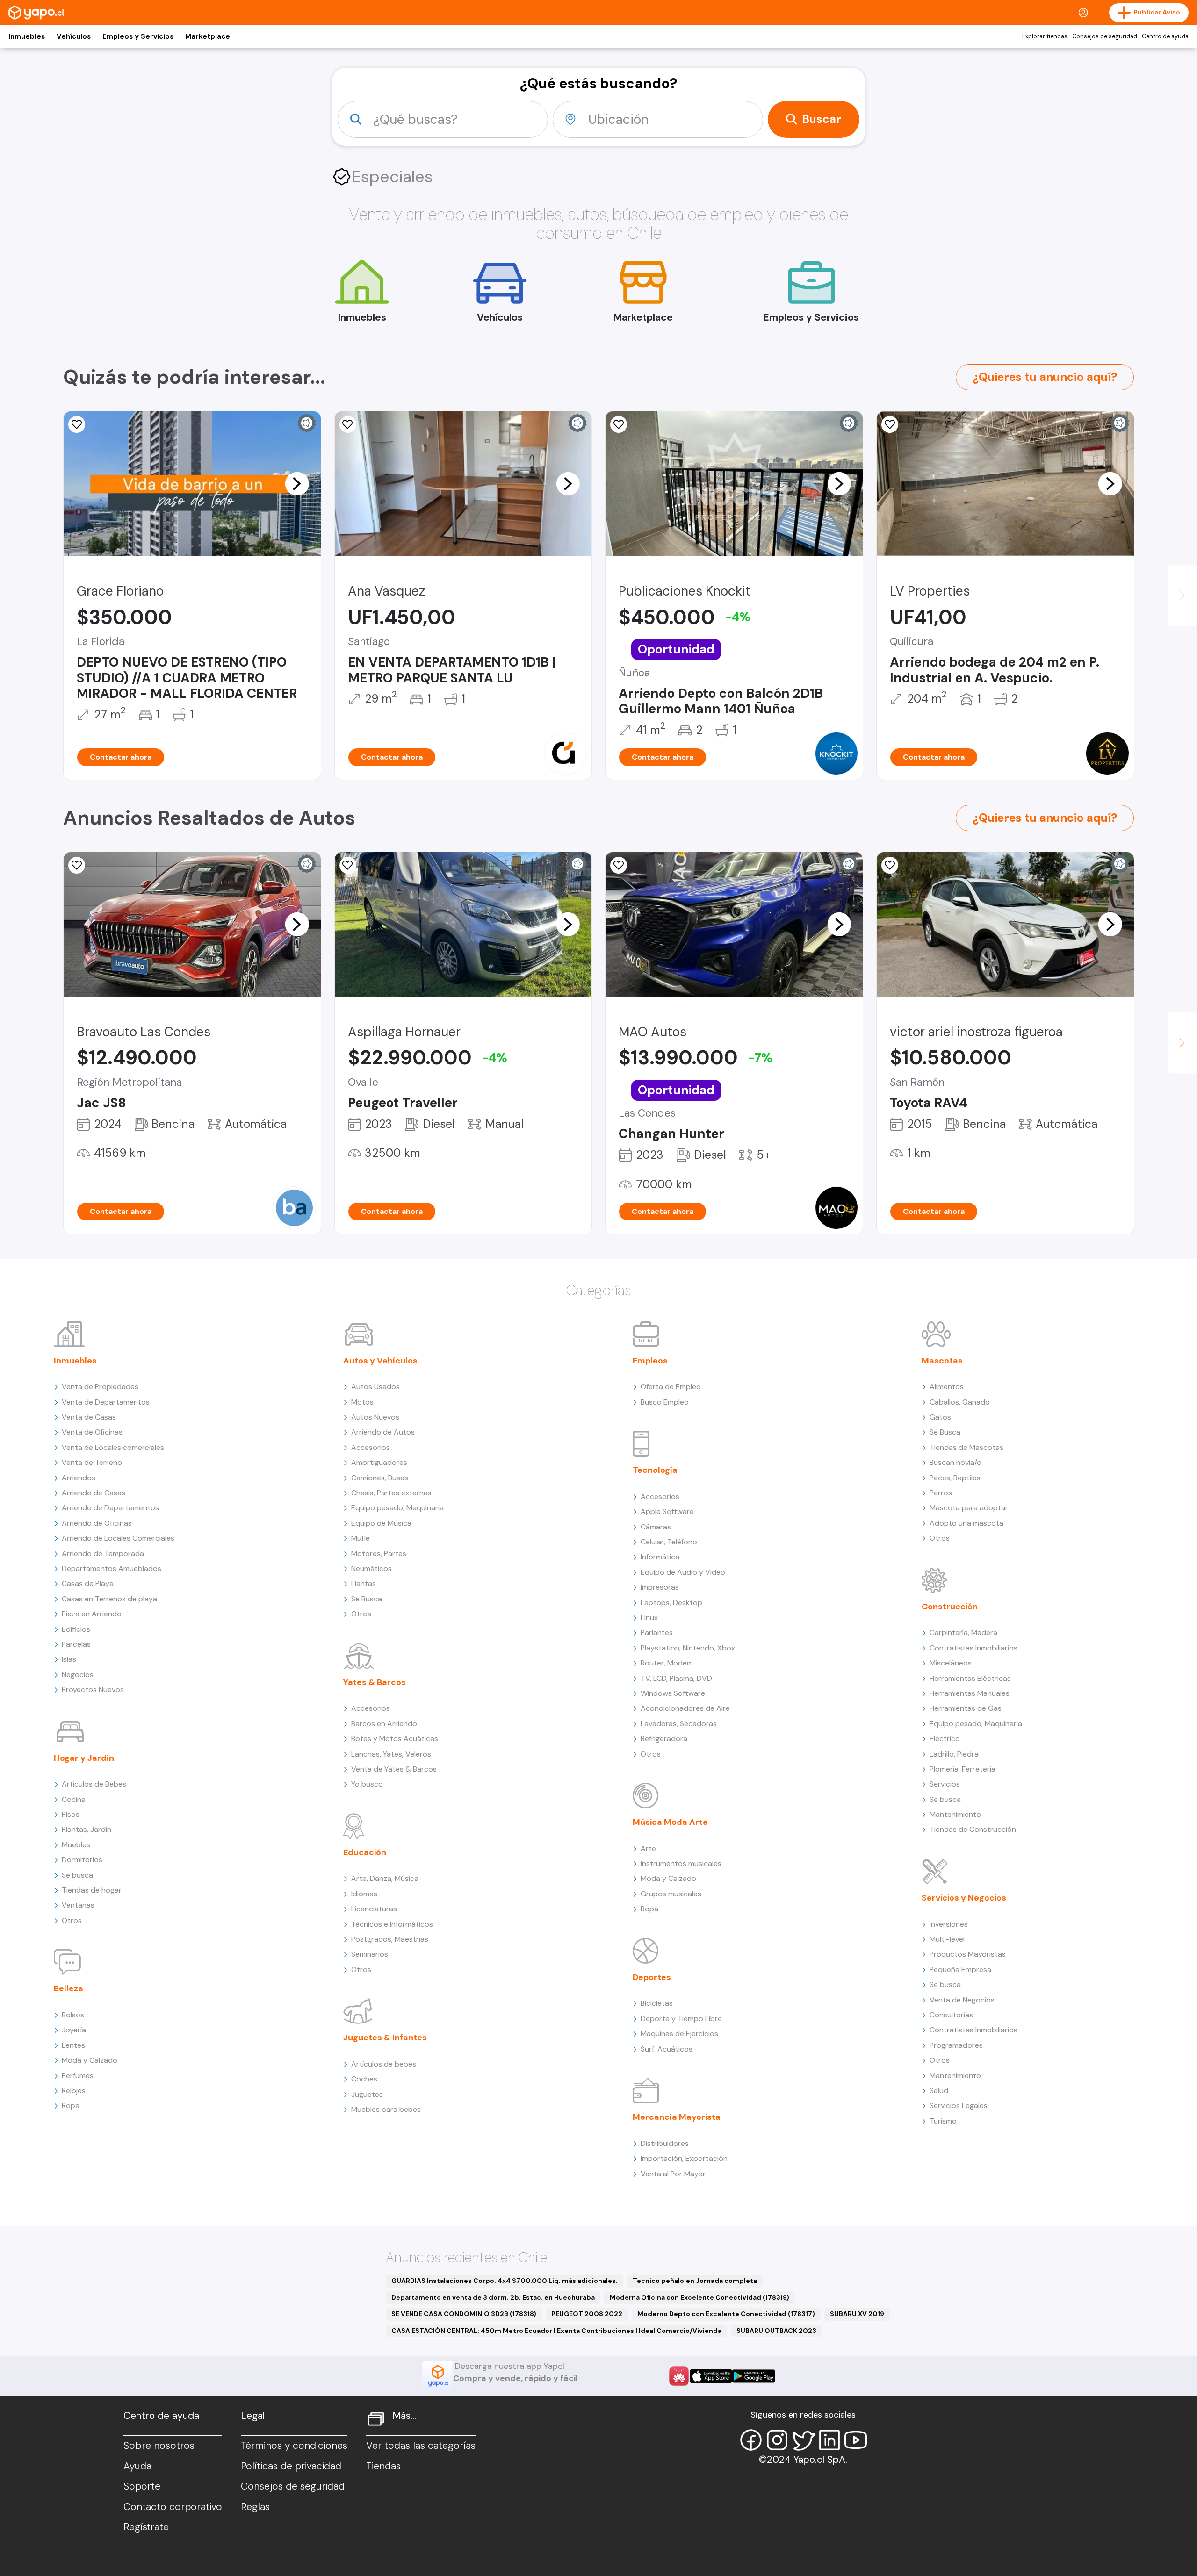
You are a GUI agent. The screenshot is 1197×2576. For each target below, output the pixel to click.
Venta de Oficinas (92, 1432)
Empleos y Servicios (138, 36)
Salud (939, 2091)
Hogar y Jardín (84, 1758)
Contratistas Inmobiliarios (973, 1648)
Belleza (69, 1988)
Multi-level (947, 1939)
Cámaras (656, 1527)
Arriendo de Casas (94, 1493)
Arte (648, 1848)
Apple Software (667, 1511)
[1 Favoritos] (619, 424)
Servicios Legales (959, 2106)
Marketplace (208, 36)
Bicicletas (657, 2003)
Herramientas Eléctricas (970, 1678)
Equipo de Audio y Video (683, 1572)
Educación (365, 1852)
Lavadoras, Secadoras (679, 1724)
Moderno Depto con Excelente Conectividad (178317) (726, 2314)
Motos (362, 1402)
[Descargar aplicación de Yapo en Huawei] (679, 2376)
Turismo (943, 2121)
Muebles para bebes (386, 2109)
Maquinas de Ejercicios (679, 2034)
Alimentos (947, 1387)
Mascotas (942, 1361)
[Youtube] (856, 2440)
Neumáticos (371, 1568)
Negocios (78, 1675)
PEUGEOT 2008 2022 (587, 2314)
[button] (297, 483)
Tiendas (383, 2466)
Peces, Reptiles (955, 1478)
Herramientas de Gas (966, 1708)
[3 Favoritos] (348, 865)
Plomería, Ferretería (963, 1769)
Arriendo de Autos (383, 1432)
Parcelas (76, 1644)
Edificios (76, 1629)
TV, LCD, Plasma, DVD (676, 1678)
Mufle (361, 1538)
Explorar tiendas (1045, 36)
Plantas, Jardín (87, 1829)
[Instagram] (777, 2440)
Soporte (142, 2486)
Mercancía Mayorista (677, 2117)
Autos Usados (375, 1387)
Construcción (950, 1607)
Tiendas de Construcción (973, 1829)
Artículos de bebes (384, 2064)
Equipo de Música (381, 1523)
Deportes (652, 1977)
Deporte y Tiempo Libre (681, 2019)
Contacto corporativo (173, 2507)
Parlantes (657, 1632)
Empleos (650, 1361)
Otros (72, 1920)
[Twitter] (803, 2440)
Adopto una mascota (966, 1523)
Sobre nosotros (159, 2446)
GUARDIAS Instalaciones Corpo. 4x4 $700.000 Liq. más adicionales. (505, 2281)
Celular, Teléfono (669, 1542)
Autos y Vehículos (380, 1361)
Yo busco (367, 1784)
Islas (69, 1659)
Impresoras (660, 1587)
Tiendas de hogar (92, 1890)
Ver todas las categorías (421, 2446)
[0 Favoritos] (890, 424)
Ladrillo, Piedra (954, 1754)
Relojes (74, 2091)
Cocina (74, 1799)
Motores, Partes (379, 1553)
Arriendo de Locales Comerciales (118, 1538)
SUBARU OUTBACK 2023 (776, 2331)
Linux (649, 1618)
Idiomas (364, 1894)
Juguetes (367, 2094)
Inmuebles (27, 36)
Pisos (71, 1814)
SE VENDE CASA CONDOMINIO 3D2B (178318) (464, 2314)
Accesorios (371, 1447)
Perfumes (78, 2076)
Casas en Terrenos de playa (109, 1599)
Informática (660, 1557)
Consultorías (951, 2015)
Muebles (76, 1845)
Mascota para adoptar (969, 1508)
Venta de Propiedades (100, 1387)
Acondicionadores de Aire (685, 1708)
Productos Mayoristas (968, 1954)
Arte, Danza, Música (385, 1878)
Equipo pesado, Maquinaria (397, 1508)
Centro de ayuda (1165, 36)
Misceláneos (951, 1663)
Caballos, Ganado (960, 1402)
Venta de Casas (89, 1417)
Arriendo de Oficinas (97, 1523)
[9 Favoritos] (348, 424)
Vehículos (74, 36)
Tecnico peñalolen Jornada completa (695, 2281)
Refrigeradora (664, 1739)
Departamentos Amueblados (112, 1568)
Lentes (73, 2045)
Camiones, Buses (380, 1478)
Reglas (255, 2507)
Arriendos (79, 1478)
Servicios (945, 1784)
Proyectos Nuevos (93, 1690)
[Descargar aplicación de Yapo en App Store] (711, 2376)
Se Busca (367, 1599)
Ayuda (137, 2466)
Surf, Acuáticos (667, 2049)
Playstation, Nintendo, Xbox (688, 1648)
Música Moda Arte (670, 1822)
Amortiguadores (379, 1462)
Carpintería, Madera (963, 1632)
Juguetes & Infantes (385, 2038)
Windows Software (673, 1693)
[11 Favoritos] (77, 424)
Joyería (74, 2030)
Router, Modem (667, 1663)
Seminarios (370, 1954)
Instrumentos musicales (681, 1863)
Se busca (77, 1875)
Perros (941, 1493)
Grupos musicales (671, 1894)
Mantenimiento (955, 1814)
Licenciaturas (374, 1909)
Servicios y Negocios (964, 1898)
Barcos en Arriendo (384, 1724)
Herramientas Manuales (970, 1693)
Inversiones (949, 1924)
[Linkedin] (829, 2440)
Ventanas (78, 1905)
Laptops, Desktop (671, 1603)
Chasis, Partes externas (391, 1493)
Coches (364, 2079)
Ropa (71, 2106)
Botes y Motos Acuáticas (395, 1739)
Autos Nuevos (375, 1417)
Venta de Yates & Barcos (394, 1769)
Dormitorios (82, 1860)
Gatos (940, 1417)
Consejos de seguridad (1105, 36)
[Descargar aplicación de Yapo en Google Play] (754, 2376)
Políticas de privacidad (291, 2466)
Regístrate (146, 2527)
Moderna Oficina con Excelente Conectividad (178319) (699, 2297)
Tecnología (655, 1470)
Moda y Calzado (90, 2060)
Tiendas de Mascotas (966, 1447)
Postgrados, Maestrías (390, 1939)
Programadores (956, 2045)
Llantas (364, 1583)
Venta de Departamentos (106, 1402)
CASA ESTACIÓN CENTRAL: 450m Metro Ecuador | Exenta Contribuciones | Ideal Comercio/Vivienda (556, 2331)
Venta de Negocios (962, 2000)
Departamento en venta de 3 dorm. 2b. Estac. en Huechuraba (493, 2297)
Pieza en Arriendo (92, 1614)
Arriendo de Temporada (103, 1553)
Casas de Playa (88, 1583)
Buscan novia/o (955, 1462)
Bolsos (73, 2015)
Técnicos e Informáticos (392, 1924)
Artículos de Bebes (94, 1784)
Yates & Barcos (375, 1682)
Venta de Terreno (92, 1462)
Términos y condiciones (294, 2446)
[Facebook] (751, 2440)
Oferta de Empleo (671, 1387)
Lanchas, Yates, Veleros (391, 1754)
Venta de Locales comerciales (113, 1447)
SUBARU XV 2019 (857, 2314)
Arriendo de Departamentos (110, 1508)
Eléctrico (945, 1739)
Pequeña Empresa (960, 1970)
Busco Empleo (665, 1402)
